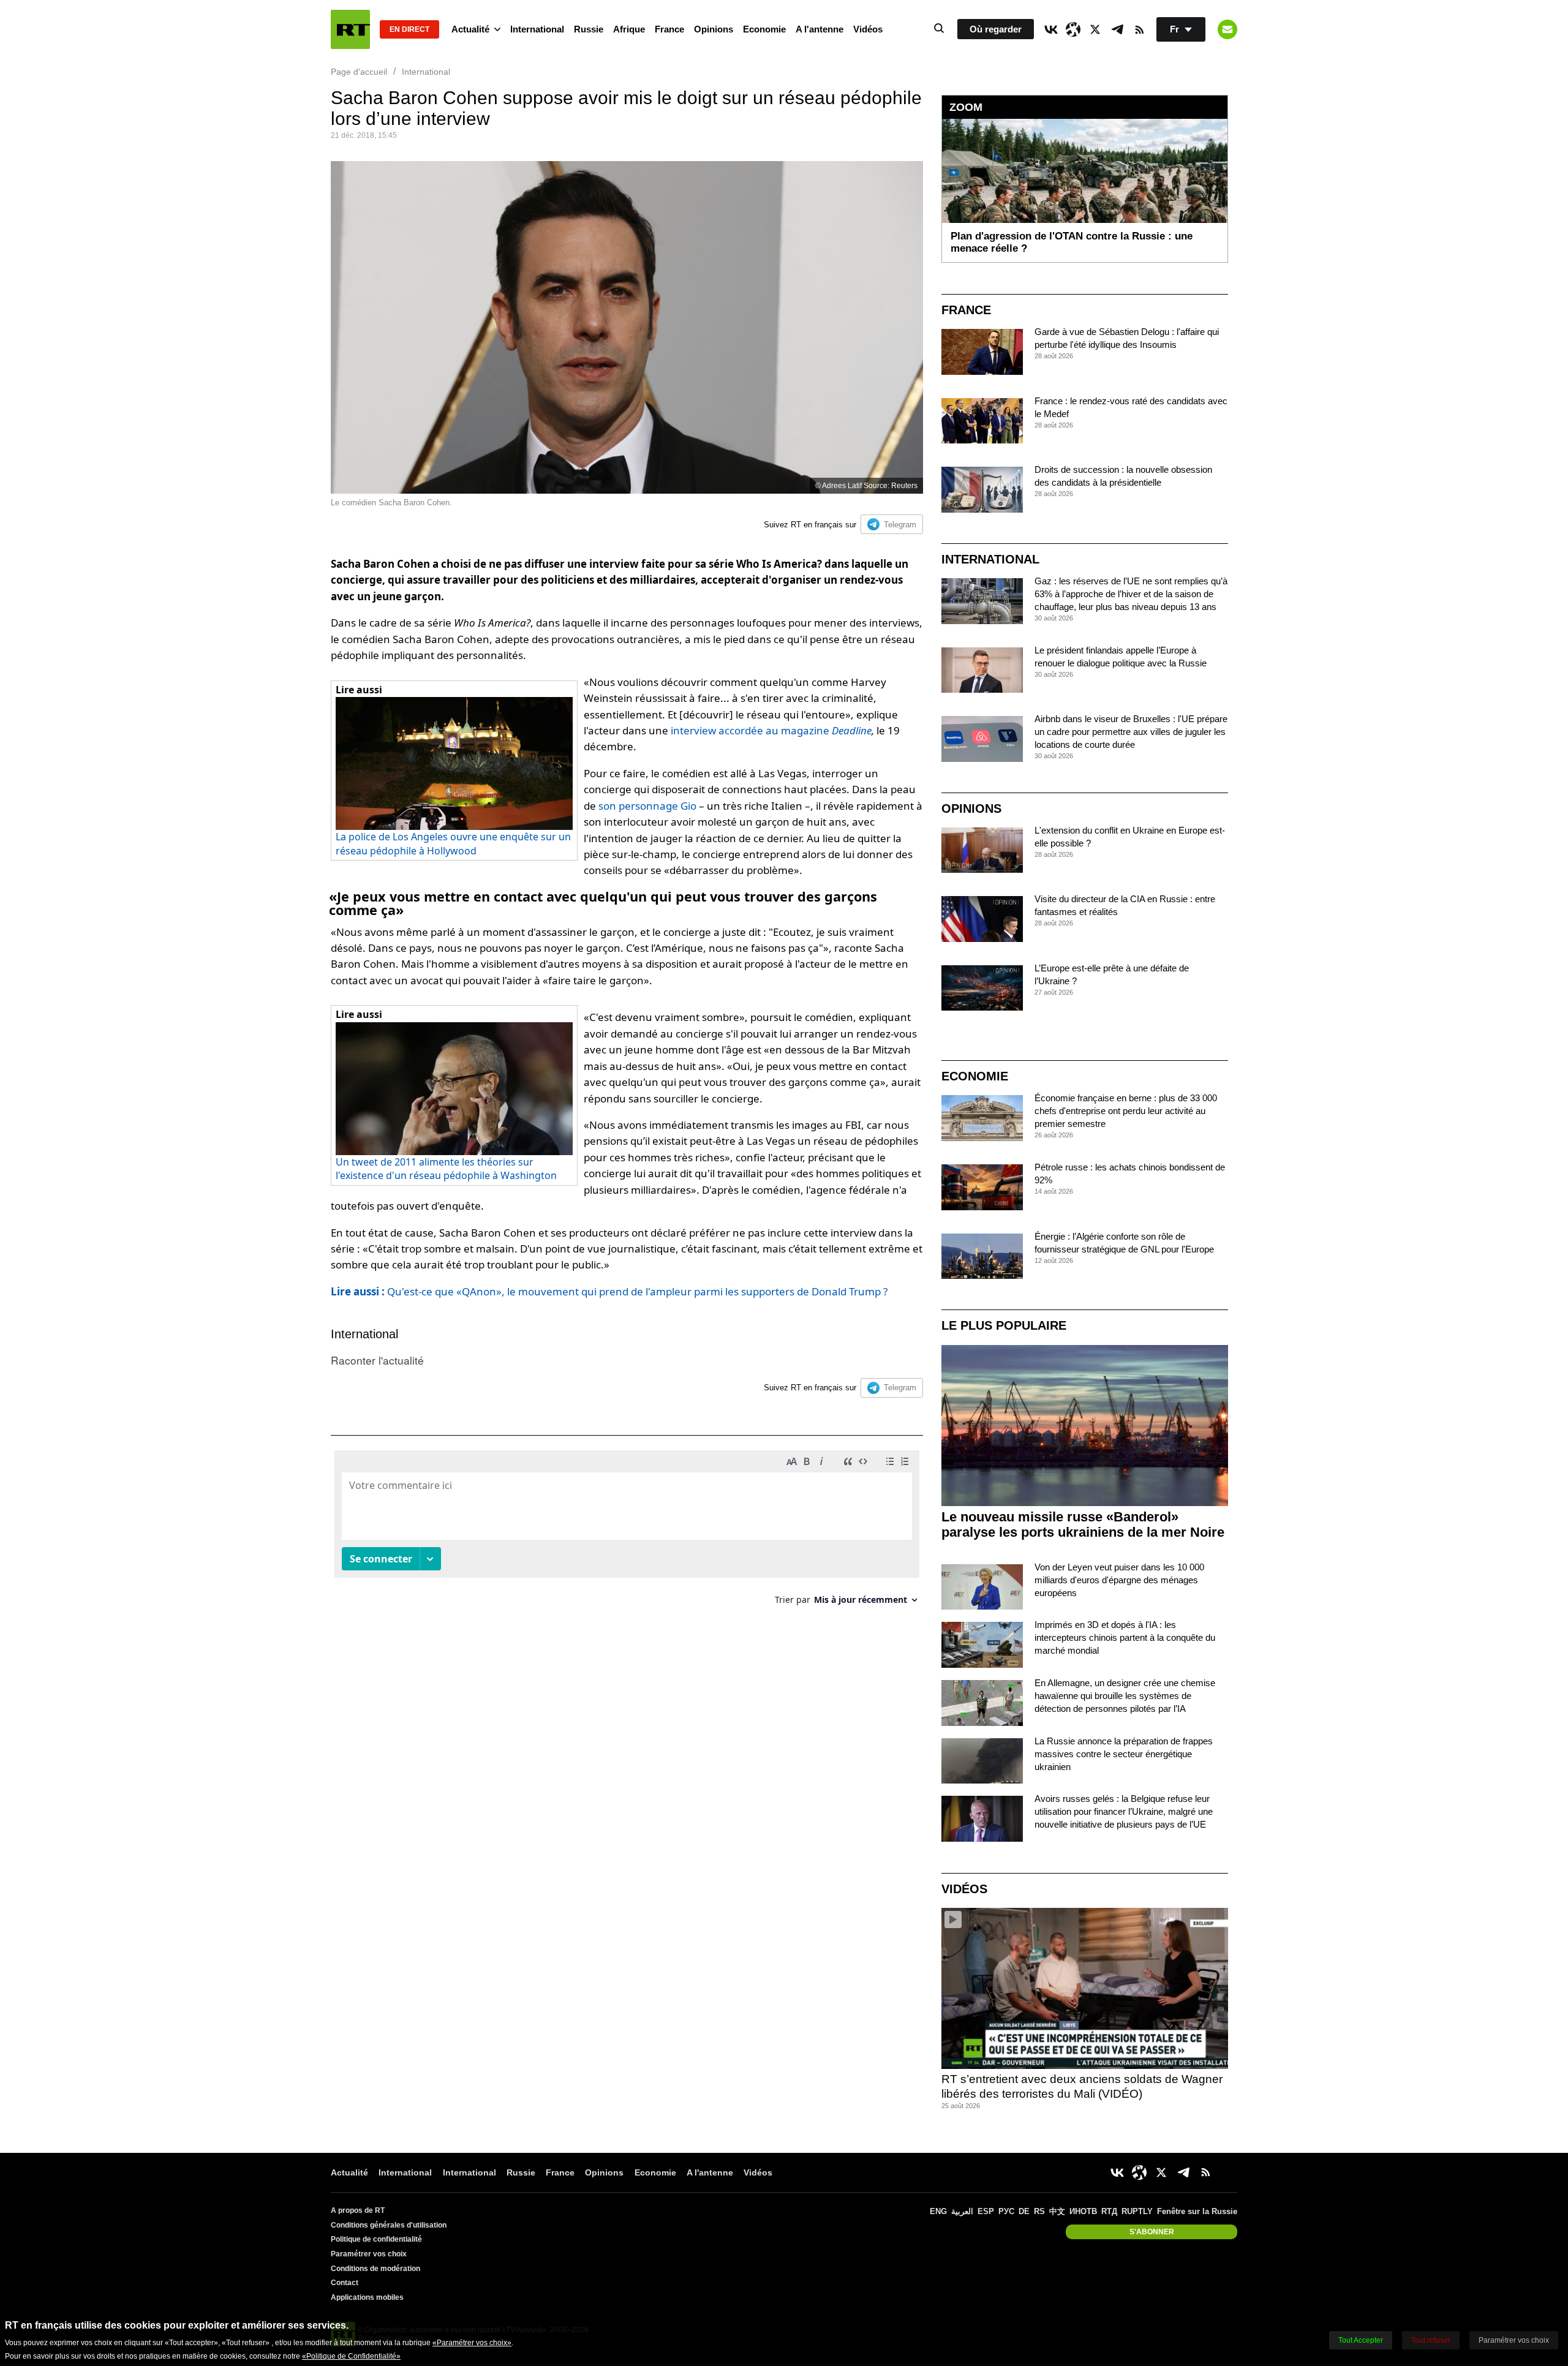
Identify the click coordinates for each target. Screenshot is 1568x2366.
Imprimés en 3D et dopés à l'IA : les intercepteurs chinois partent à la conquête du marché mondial (1125, 1637)
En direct (409, 29)
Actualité (470, 29)
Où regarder (996, 29)
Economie (764, 29)
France (669, 29)
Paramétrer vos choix (369, 2254)
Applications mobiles (367, 2297)
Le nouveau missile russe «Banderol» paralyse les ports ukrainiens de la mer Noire (1083, 1524)
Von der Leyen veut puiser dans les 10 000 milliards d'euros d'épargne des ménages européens (1119, 1580)
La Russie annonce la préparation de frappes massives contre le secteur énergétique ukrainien (1124, 1754)
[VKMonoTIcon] (1051, 29)
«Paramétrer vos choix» (472, 2343)
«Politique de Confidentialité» (351, 2356)
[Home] (350, 29)
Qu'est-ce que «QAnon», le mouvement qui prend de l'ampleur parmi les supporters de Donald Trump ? (609, 1291)
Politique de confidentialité (376, 2239)
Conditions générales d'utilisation (389, 2225)
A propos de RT (358, 2210)
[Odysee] (1073, 29)
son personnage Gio (647, 806)
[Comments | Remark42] (627, 1532)
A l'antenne (820, 29)
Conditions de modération (375, 2269)
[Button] (1227, 29)
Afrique (629, 29)
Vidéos (868, 29)
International (537, 29)
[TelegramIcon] (1117, 29)
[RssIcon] (1139, 29)
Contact (345, 2283)
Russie (589, 29)
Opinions (714, 29)
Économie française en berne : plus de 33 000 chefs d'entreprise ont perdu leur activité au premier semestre (1126, 1111)
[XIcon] (1095, 29)
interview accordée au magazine (771, 730)
